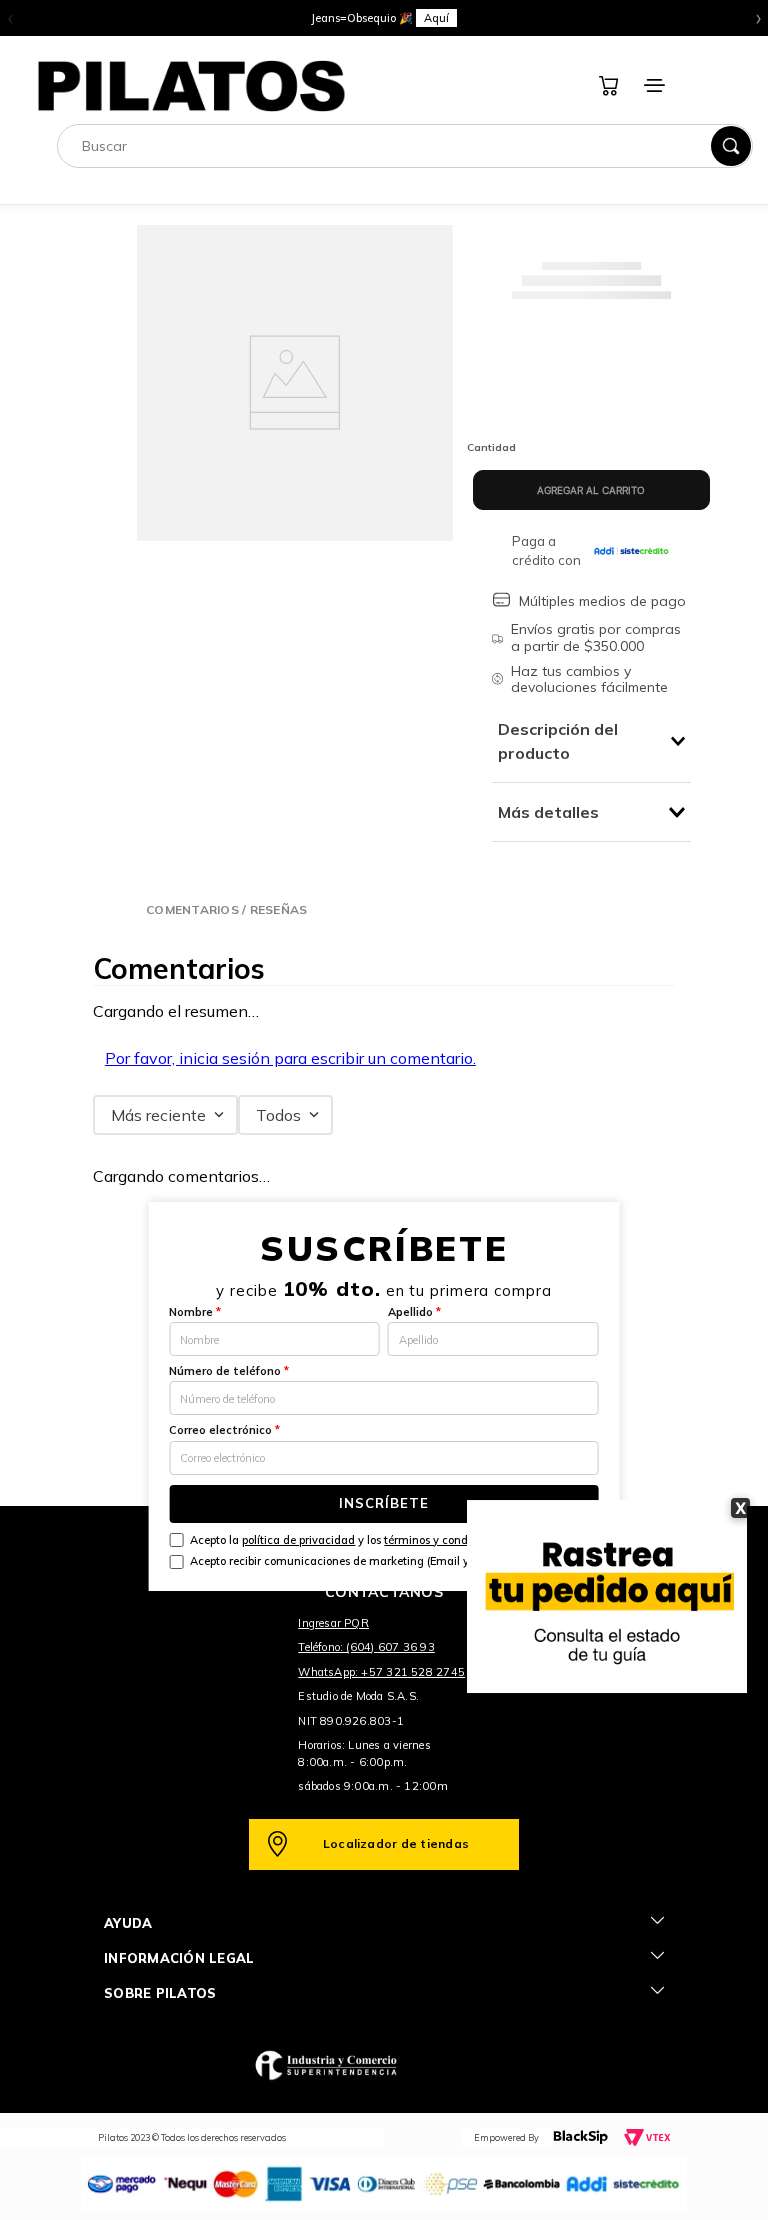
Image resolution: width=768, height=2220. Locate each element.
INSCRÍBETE (384, 1503)
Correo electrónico (224, 1430)
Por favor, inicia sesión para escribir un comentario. (290, 1058)
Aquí (436, 18)
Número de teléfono (229, 1371)
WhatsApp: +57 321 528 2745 (381, 1672)
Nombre (195, 1312)
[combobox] (405, 146)
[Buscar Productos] (731, 146)
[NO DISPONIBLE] (591, 490)
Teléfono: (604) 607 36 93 (366, 1647)
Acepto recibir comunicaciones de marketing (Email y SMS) (345, 1561)
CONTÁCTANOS (384, 1592)
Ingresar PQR (333, 1623)
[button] (226, 909)
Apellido (414, 1312)
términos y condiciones (444, 1540)
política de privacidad (298, 1540)
